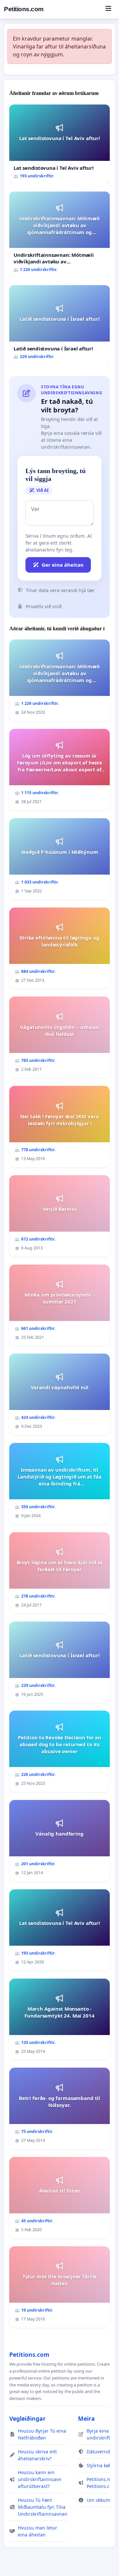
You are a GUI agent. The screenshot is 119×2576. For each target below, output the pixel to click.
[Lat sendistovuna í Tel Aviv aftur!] (59, 144)
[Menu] (108, 9)
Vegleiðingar (27, 2418)
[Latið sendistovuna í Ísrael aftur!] (59, 325)
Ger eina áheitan (63, 565)
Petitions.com (24, 9)
